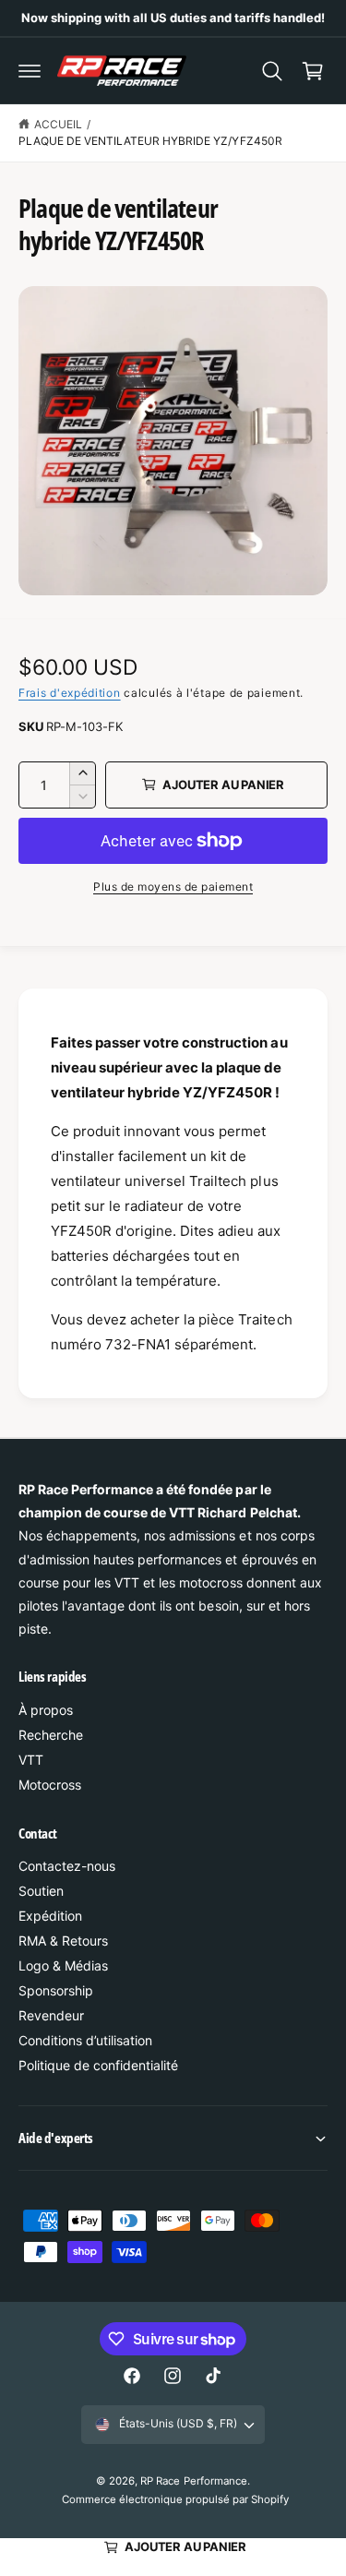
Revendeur (51, 2015)
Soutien (41, 1891)
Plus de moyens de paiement (173, 887)
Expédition (50, 1916)
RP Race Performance (193, 2481)
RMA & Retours (63, 1941)
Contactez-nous (67, 1866)
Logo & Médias (63, 1965)
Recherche (51, 1735)
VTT (31, 1760)
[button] (30, 71)
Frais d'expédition (70, 693)
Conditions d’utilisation (85, 2040)
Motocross (50, 1785)
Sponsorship (56, 1990)
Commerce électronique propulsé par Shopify (176, 2499)
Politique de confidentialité (98, 2065)
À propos (46, 1710)
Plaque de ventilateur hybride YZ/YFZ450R (150, 141)
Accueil (58, 124)
